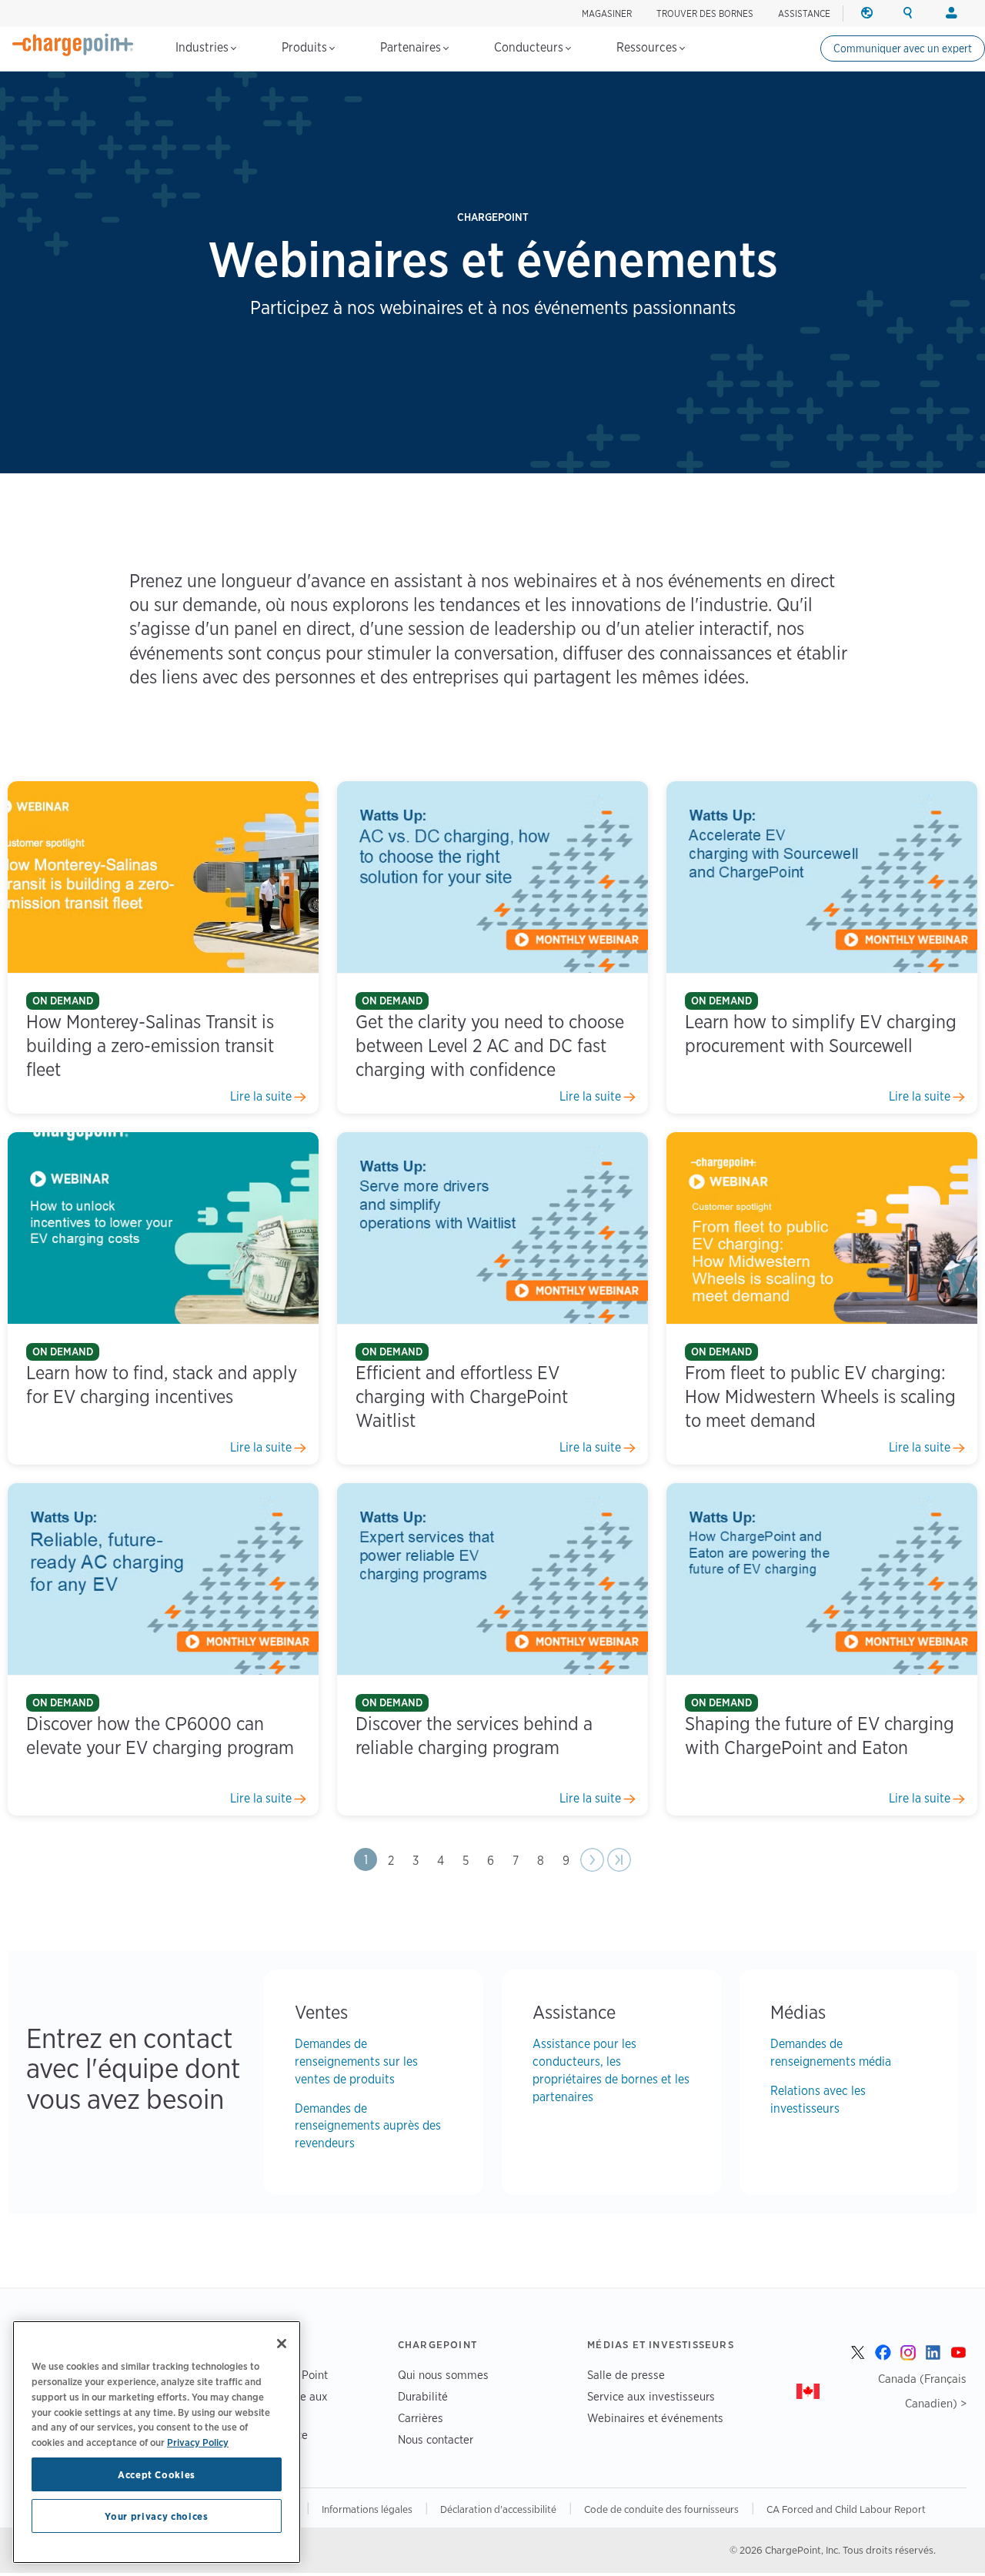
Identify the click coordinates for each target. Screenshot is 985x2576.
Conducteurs (530, 47)
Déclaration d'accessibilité (498, 2509)
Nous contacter (436, 2439)
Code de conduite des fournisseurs (661, 2509)
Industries (204, 47)
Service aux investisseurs (651, 2396)
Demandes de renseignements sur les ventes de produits (356, 2061)
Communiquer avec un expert (903, 48)
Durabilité (423, 2396)
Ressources (648, 47)
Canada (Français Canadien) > (922, 2391)
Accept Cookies (157, 2474)
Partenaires (412, 47)
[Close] (282, 2344)
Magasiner (607, 13)
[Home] (73, 45)
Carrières (421, 2418)
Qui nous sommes (443, 2375)
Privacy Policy (198, 2441)
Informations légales (367, 2509)
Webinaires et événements (655, 2418)
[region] (157, 2442)
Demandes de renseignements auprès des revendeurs (368, 2126)
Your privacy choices (156, 2516)
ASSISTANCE (804, 13)
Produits (306, 47)
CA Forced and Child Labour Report (846, 2509)
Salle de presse (626, 2375)
